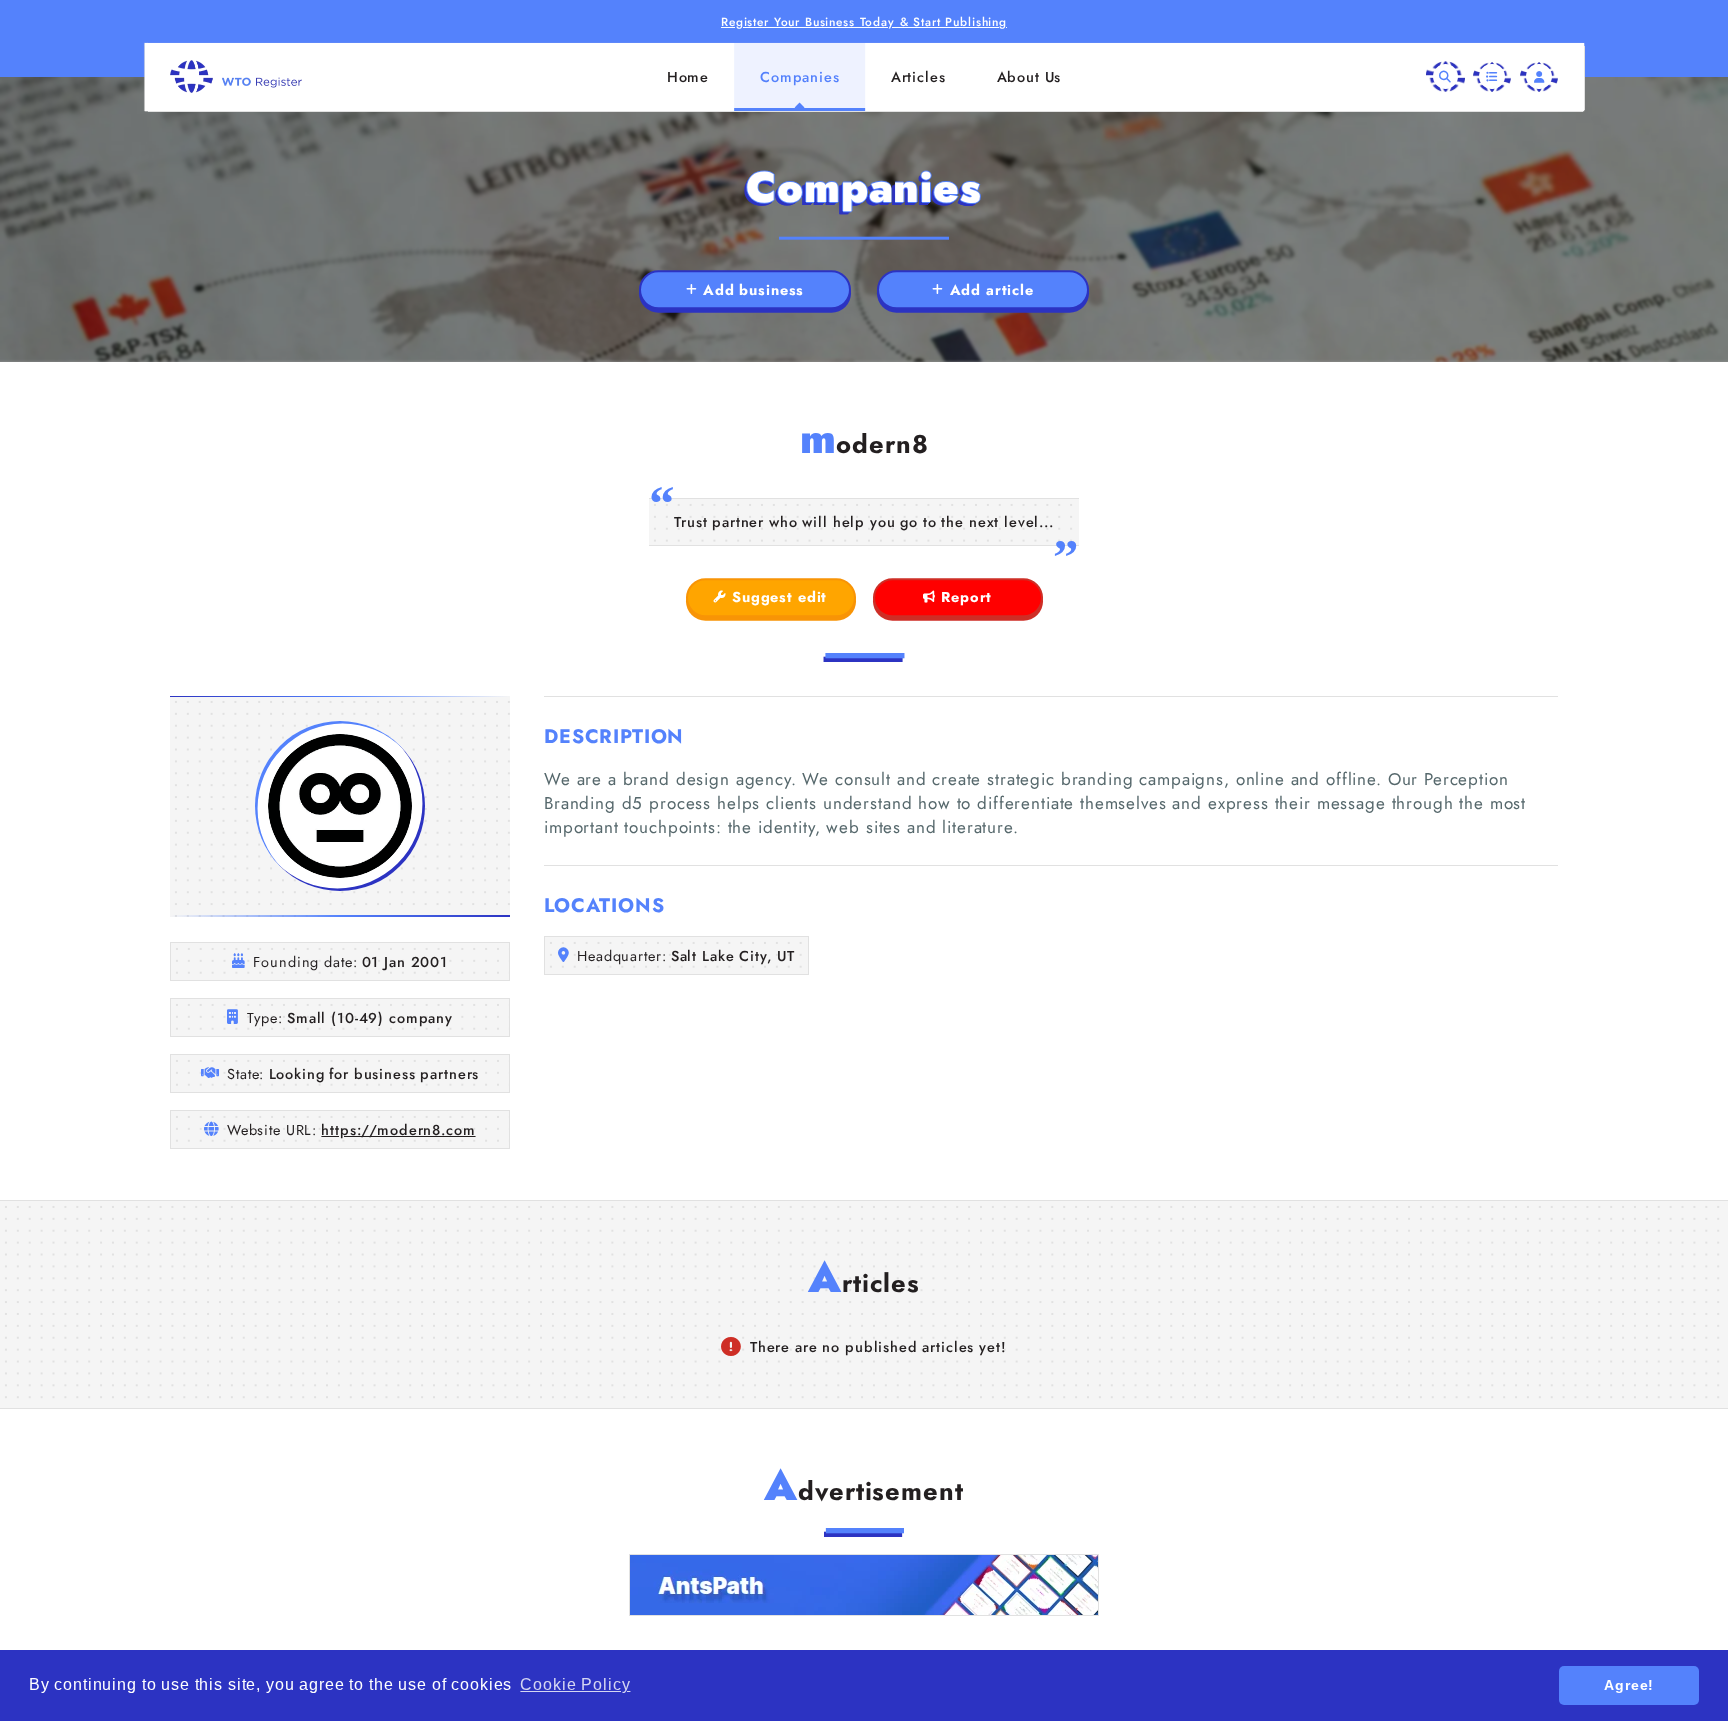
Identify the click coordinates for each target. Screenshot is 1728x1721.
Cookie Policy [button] (575, 1684)
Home (688, 77)
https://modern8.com (398, 1130)
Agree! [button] (1629, 1685)
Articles (918, 77)
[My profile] (1539, 76)
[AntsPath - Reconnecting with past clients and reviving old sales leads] (864, 1585)
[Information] (1492, 76)
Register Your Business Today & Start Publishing (864, 21)
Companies (800, 77)
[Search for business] (1445, 76)
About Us (1029, 77)
